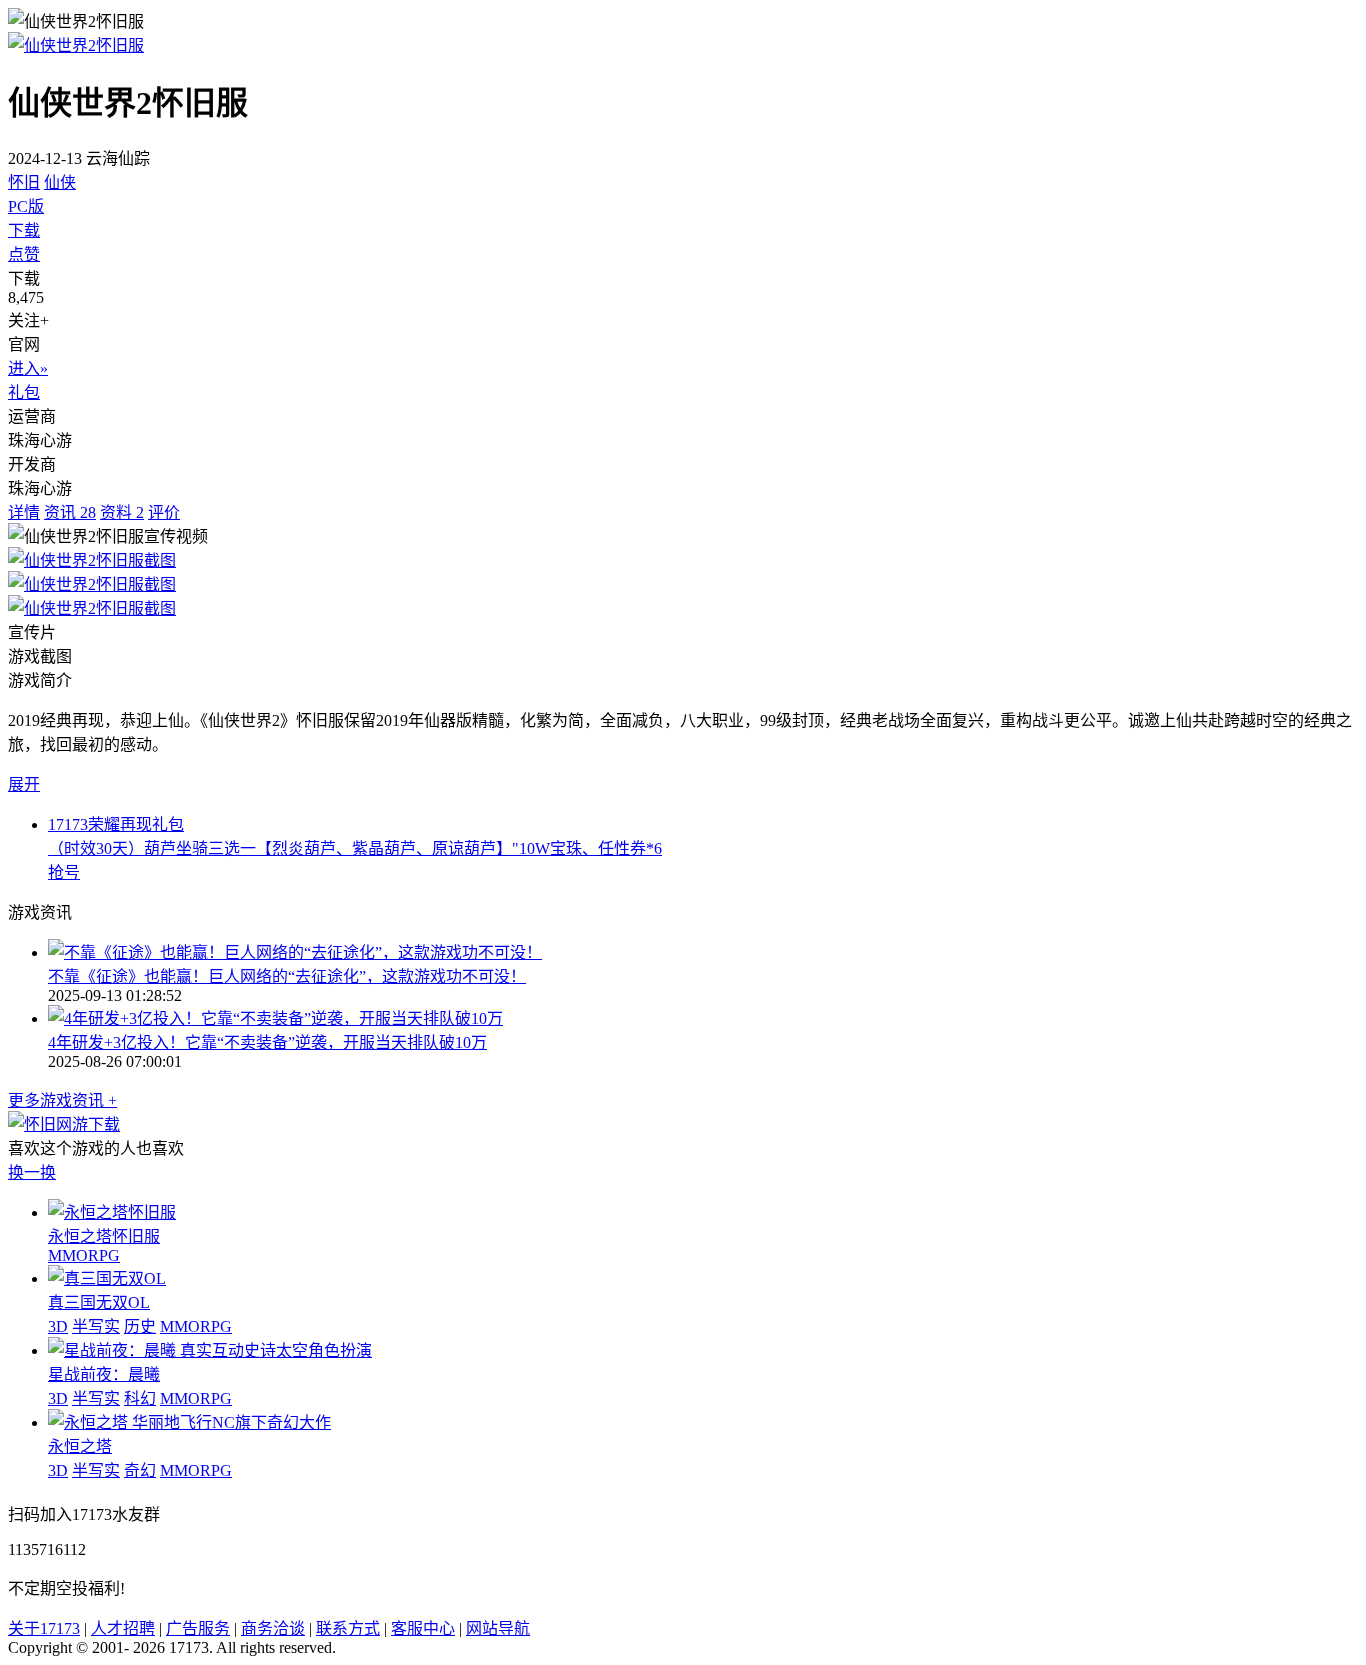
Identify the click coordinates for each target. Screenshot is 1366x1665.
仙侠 (60, 182)
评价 (164, 512)
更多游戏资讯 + (62, 1100)
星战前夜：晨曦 (104, 1374)
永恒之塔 (80, 1446)
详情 (24, 512)
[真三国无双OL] (107, 1278)
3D (58, 1326)
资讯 (70, 512)
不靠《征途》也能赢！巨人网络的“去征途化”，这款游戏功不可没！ (287, 976)
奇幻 (140, 1470)
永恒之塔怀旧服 (104, 1236)
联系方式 (348, 1628)
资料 (122, 512)
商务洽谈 (273, 1628)
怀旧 (24, 182)
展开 (24, 784)
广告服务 (198, 1628)
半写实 (96, 1326)
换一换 (32, 1172)
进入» (28, 368)
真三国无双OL (99, 1302)
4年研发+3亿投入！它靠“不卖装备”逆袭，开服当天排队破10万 (267, 1042)
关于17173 (44, 1628)
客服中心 (423, 1628)
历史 (140, 1326)
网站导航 (498, 1628)
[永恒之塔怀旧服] (112, 1212)
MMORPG (84, 1255)
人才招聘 (123, 1628)
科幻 (140, 1398)
